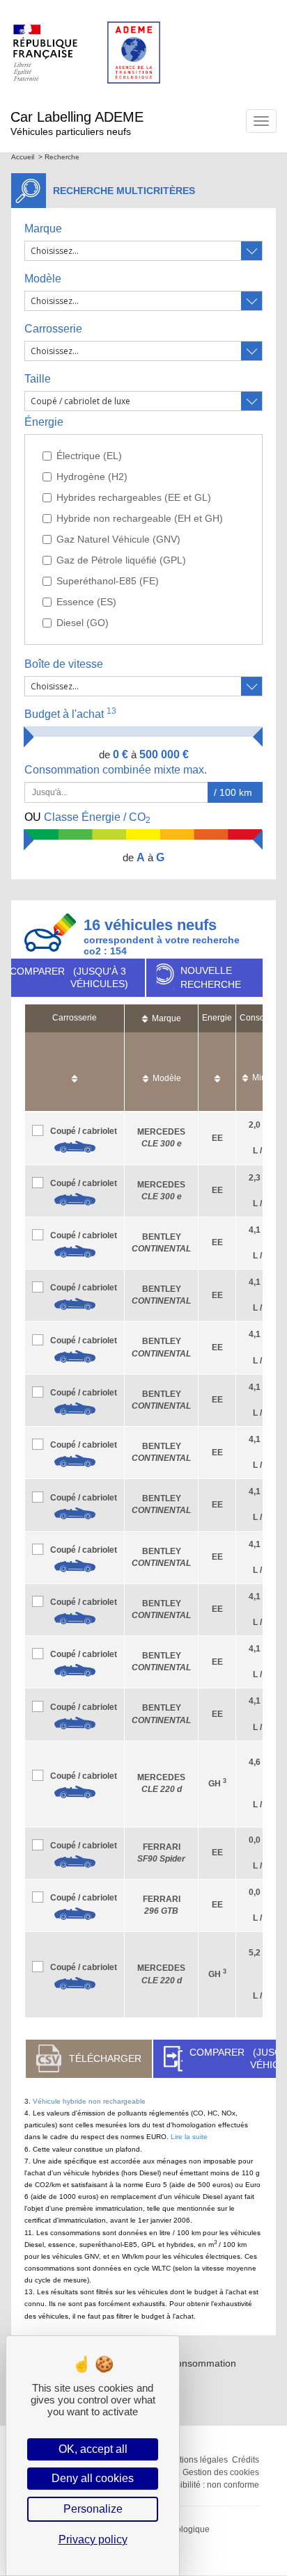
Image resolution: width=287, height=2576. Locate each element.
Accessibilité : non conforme (206, 2485)
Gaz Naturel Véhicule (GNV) (118, 539)
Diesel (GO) (83, 623)
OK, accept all (93, 2449)
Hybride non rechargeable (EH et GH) (140, 518)
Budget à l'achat (70, 713)
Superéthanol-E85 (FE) (108, 581)
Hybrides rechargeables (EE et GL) (134, 497)
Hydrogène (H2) (92, 477)
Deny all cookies (93, 2478)
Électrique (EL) (89, 456)
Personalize (93, 2509)
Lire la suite (189, 2137)
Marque (43, 229)
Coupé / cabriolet (84, 1131)
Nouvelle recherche (211, 977)
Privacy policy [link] (93, 2539)
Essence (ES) (86, 602)
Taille (38, 379)
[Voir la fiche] (75, 1147)
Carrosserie (53, 329)
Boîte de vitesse (64, 664)
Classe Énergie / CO (87, 818)
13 (111, 711)
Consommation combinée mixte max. (117, 770)
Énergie (44, 422)
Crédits (246, 2460)
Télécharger (105, 2058)
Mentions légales (195, 2460)
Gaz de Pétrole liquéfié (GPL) (121, 560)
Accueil (23, 157)
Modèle (43, 279)
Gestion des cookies (221, 2472)
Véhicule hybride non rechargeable (89, 2101)
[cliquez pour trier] (75, 1072)
